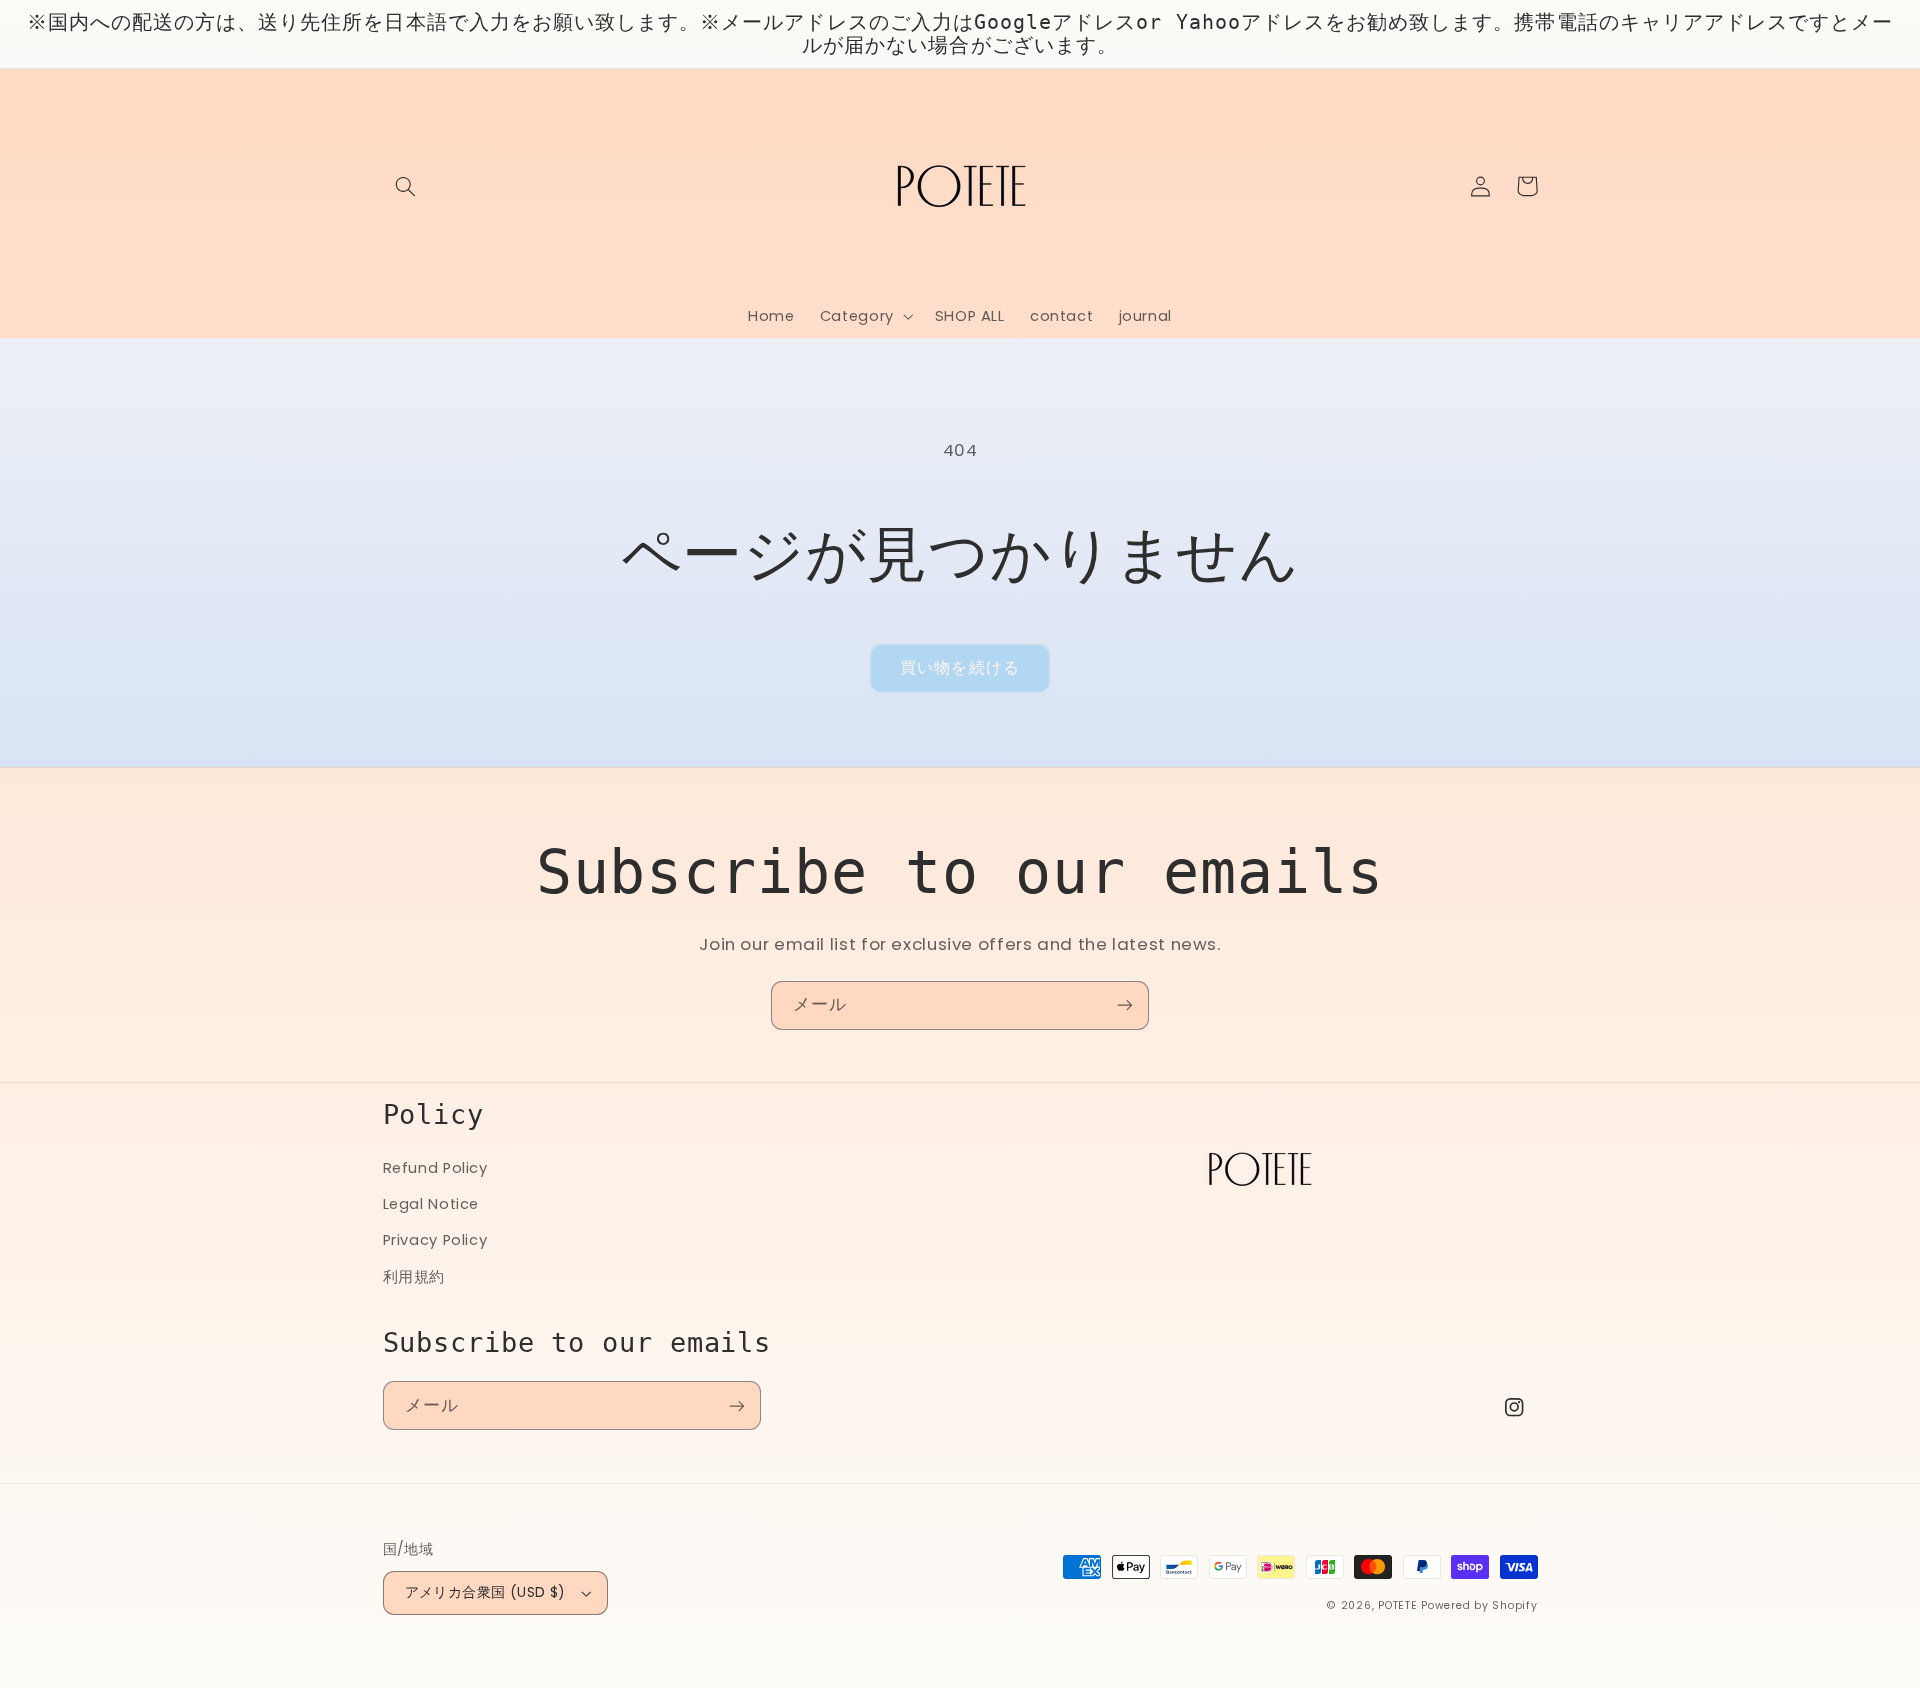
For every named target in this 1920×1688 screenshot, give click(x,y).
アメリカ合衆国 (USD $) (485, 1592)
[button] (406, 186)
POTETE (1397, 1605)
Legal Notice (431, 1204)
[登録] (1125, 1005)
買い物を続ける (959, 667)
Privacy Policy (435, 1240)
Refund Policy (435, 1168)
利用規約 (414, 1277)
